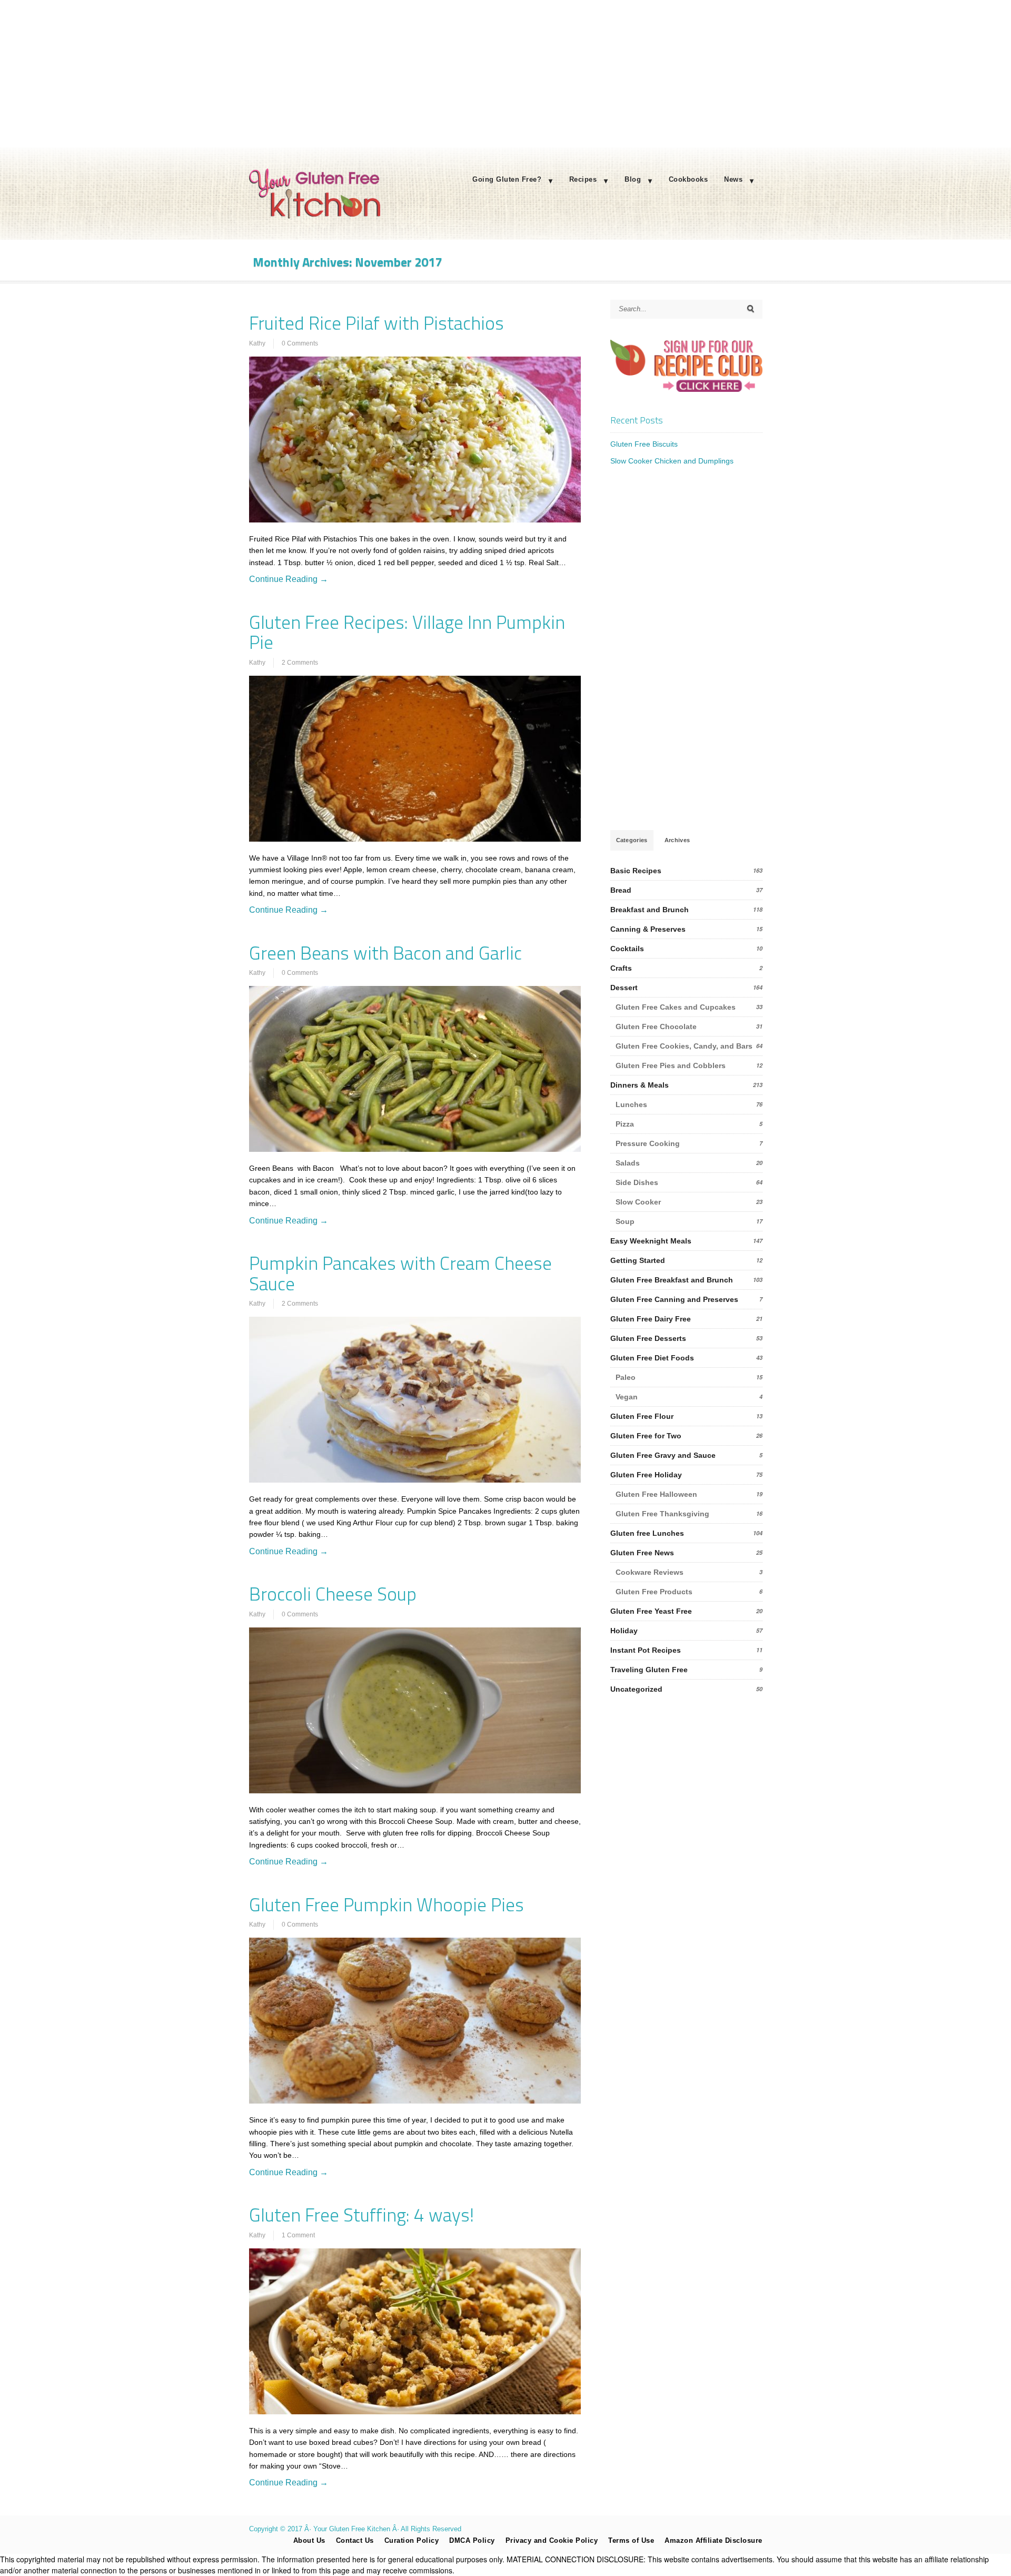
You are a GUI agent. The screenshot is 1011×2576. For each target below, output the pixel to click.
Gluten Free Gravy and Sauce (663, 1455)
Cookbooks (688, 179)
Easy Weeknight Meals (651, 1241)
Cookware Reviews (650, 1572)
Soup (625, 1221)
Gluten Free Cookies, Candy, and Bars (684, 1046)
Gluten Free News (642, 1553)
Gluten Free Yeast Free (651, 1611)
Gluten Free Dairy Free (651, 1319)
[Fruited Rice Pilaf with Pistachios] (415, 440)
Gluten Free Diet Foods (652, 1358)
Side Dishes (637, 1182)
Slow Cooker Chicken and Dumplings (672, 461)
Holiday (624, 1631)
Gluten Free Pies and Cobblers (671, 1065)
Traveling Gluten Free (649, 1670)
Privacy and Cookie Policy (552, 2540)
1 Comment (298, 2235)
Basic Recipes (636, 871)
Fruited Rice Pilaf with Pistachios (376, 323)
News (733, 179)
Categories (632, 840)
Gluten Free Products (654, 1592)
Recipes (583, 179)
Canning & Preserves (648, 929)
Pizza (625, 1124)
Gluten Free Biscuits (644, 444)
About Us (309, 2540)
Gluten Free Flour (642, 1416)
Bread (621, 890)
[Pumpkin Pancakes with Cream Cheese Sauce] (415, 1400)
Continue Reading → (289, 579)
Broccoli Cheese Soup (333, 1594)
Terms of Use (631, 2540)
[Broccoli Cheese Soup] (415, 1710)
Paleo (626, 1377)
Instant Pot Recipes (646, 1650)
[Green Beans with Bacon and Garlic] (415, 1069)
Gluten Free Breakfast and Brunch (672, 1280)
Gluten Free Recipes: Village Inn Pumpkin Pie (407, 632)
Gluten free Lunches (647, 1533)
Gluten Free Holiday (646, 1475)
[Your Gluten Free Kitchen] (315, 216)
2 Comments (300, 663)
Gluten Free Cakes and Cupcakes (676, 1007)
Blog (633, 179)
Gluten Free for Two (646, 1436)
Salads (628, 1163)
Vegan (627, 1397)
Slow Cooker (638, 1202)
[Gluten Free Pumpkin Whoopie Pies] (415, 2021)
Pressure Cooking (648, 1143)
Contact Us (355, 2540)
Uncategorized (636, 1689)
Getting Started (638, 1260)
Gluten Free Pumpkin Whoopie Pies (386, 1904)
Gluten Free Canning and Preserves (674, 1299)
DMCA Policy (472, 2540)
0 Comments (300, 343)
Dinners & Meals (640, 1085)
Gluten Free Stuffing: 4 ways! (361, 2215)
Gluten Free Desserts (648, 1338)
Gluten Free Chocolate (656, 1027)
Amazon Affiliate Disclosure (713, 2540)
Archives (677, 840)
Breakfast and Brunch (650, 910)
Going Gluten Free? (507, 179)
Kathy (257, 343)
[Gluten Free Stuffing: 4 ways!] (415, 2331)
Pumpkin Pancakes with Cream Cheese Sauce (400, 1273)
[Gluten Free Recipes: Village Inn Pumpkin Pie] (415, 759)
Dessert (624, 988)
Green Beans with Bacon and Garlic (385, 953)
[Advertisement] (506, 74)
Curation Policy (412, 2540)
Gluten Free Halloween (656, 1494)
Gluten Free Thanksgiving (662, 1514)
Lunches (631, 1104)
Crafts (621, 968)
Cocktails (627, 949)
